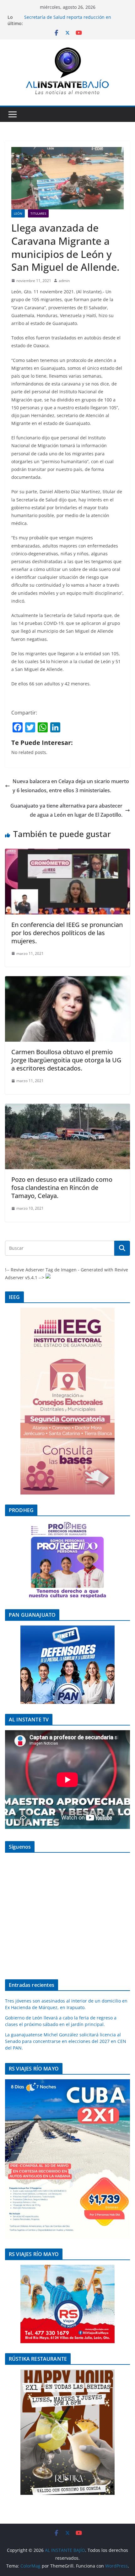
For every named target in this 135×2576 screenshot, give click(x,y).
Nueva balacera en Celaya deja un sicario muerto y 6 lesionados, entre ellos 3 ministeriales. (71, 786)
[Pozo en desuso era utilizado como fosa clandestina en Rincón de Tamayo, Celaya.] (67, 1108)
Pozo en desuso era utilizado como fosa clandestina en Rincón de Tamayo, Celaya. (62, 1188)
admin (64, 281)
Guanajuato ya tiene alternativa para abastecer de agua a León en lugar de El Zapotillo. (66, 810)
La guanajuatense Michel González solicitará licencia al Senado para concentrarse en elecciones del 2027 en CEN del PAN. (66, 2041)
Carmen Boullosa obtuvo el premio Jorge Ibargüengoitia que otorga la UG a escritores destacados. (66, 1060)
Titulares (38, 213)
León (18, 213)
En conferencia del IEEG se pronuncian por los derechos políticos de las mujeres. (67, 933)
